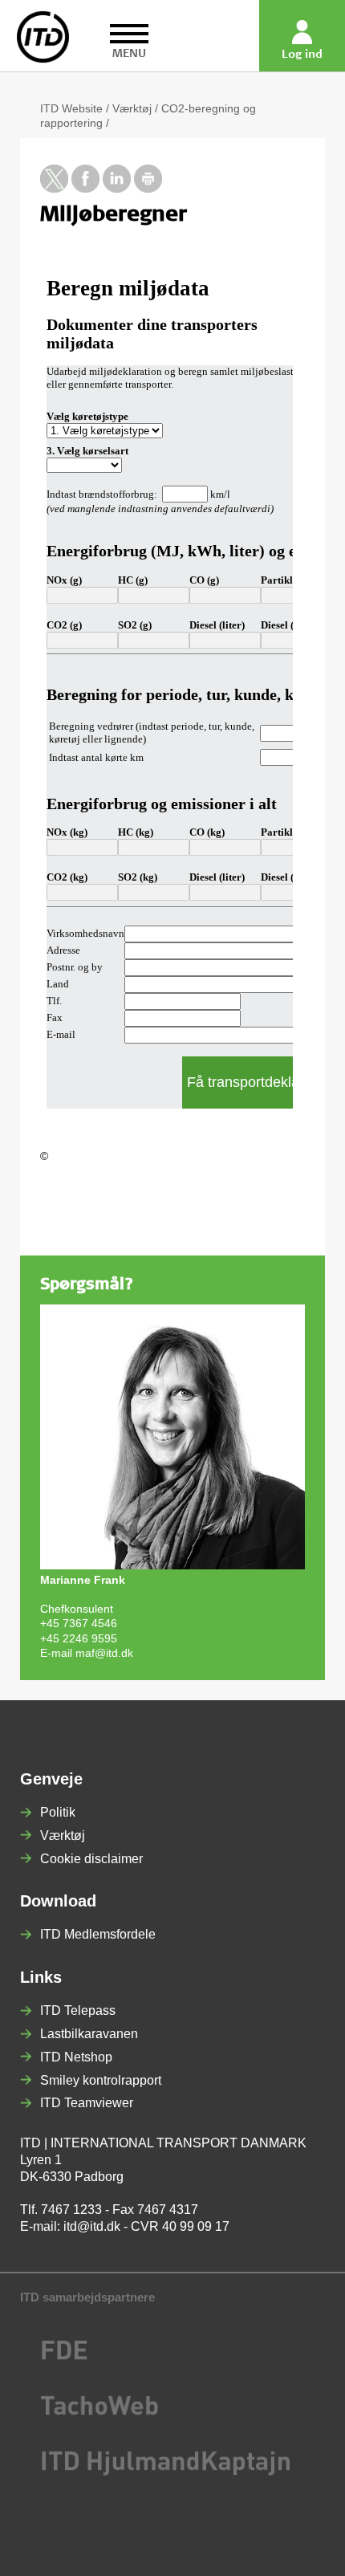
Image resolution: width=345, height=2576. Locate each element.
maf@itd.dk (104, 1653)
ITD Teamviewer (87, 2103)
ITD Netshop (76, 2057)
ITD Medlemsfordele (98, 1934)
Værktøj (132, 108)
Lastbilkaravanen (89, 2034)
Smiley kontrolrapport (101, 2080)
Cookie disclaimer (91, 1859)
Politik (58, 1812)
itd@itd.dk (92, 2226)
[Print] (148, 189)
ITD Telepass (78, 2010)
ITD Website (71, 108)
